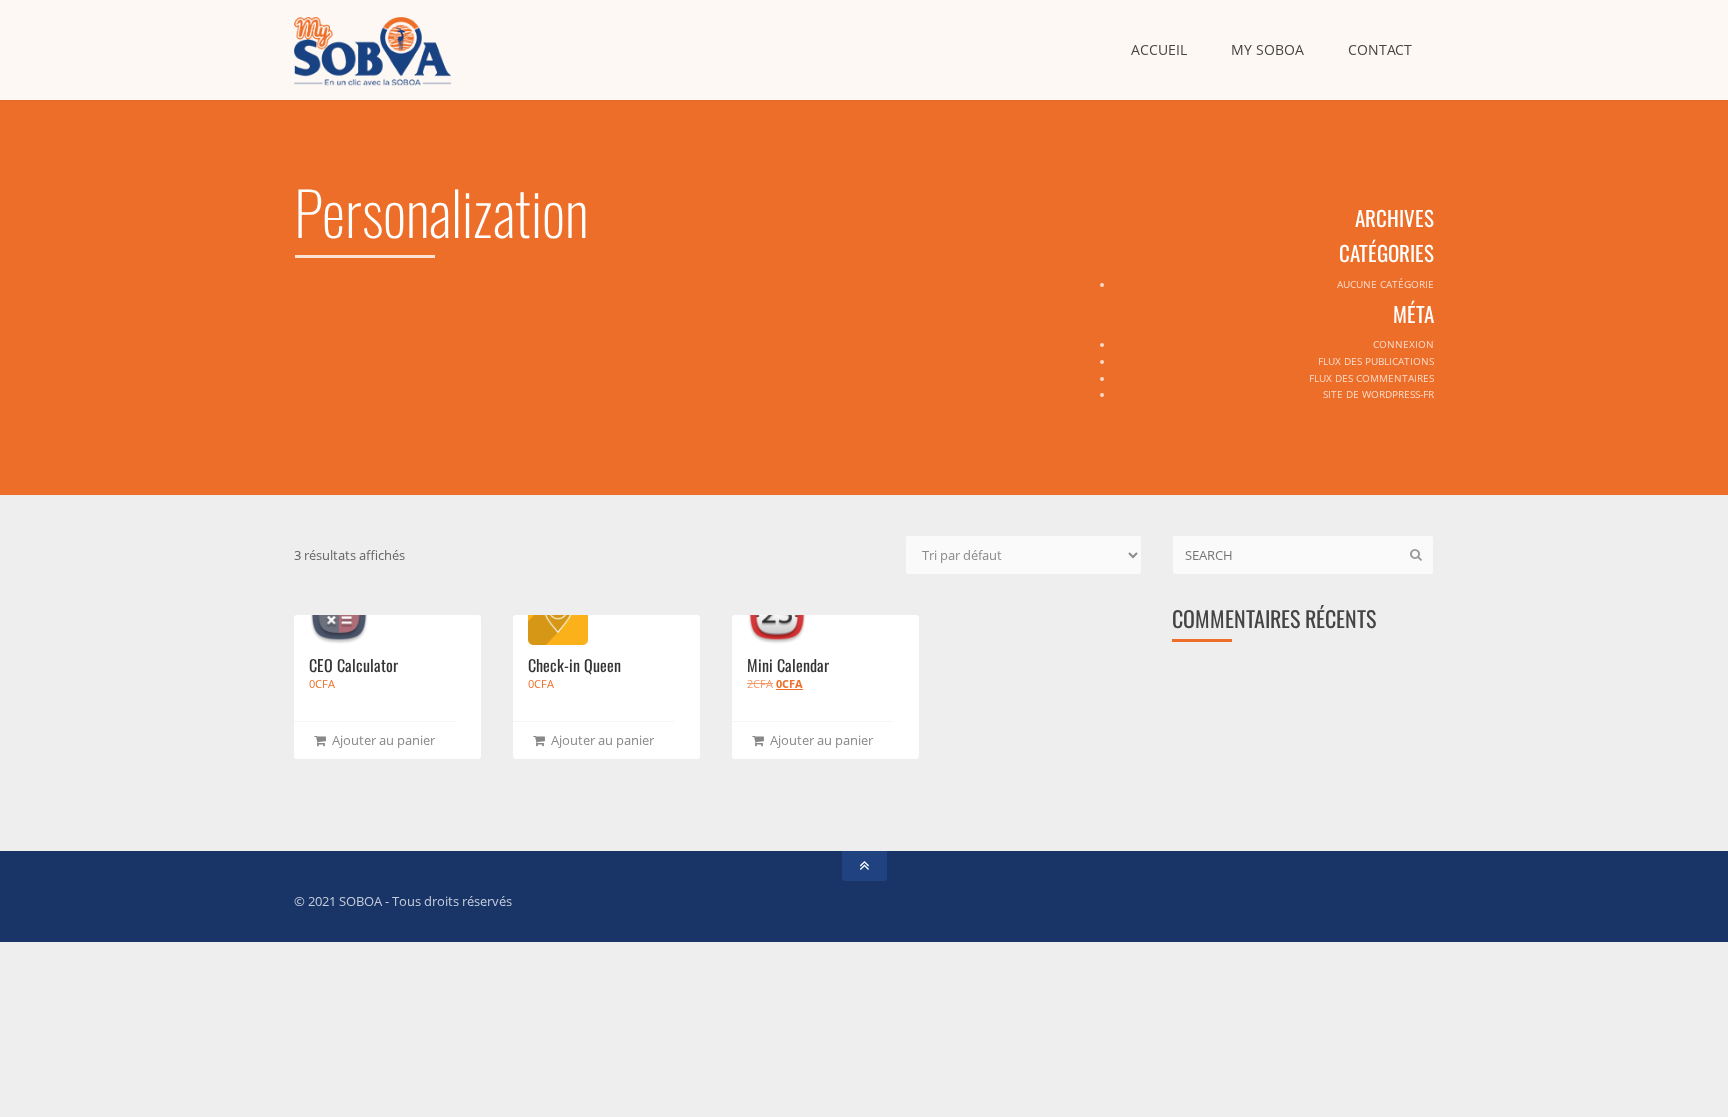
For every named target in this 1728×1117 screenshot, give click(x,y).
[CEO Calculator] (339, 615)
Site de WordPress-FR (1378, 394)
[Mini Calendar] (777, 615)
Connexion (1403, 344)
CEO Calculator (353, 665)
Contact (1380, 49)
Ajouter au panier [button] (380, 740)
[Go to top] (864, 866)
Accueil (1159, 49)
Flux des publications (1376, 361)
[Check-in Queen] (558, 615)
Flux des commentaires (1371, 378)
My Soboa (1267, 49)
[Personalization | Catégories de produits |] (372, 50)
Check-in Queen (574, 665)
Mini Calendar (788, 665)
